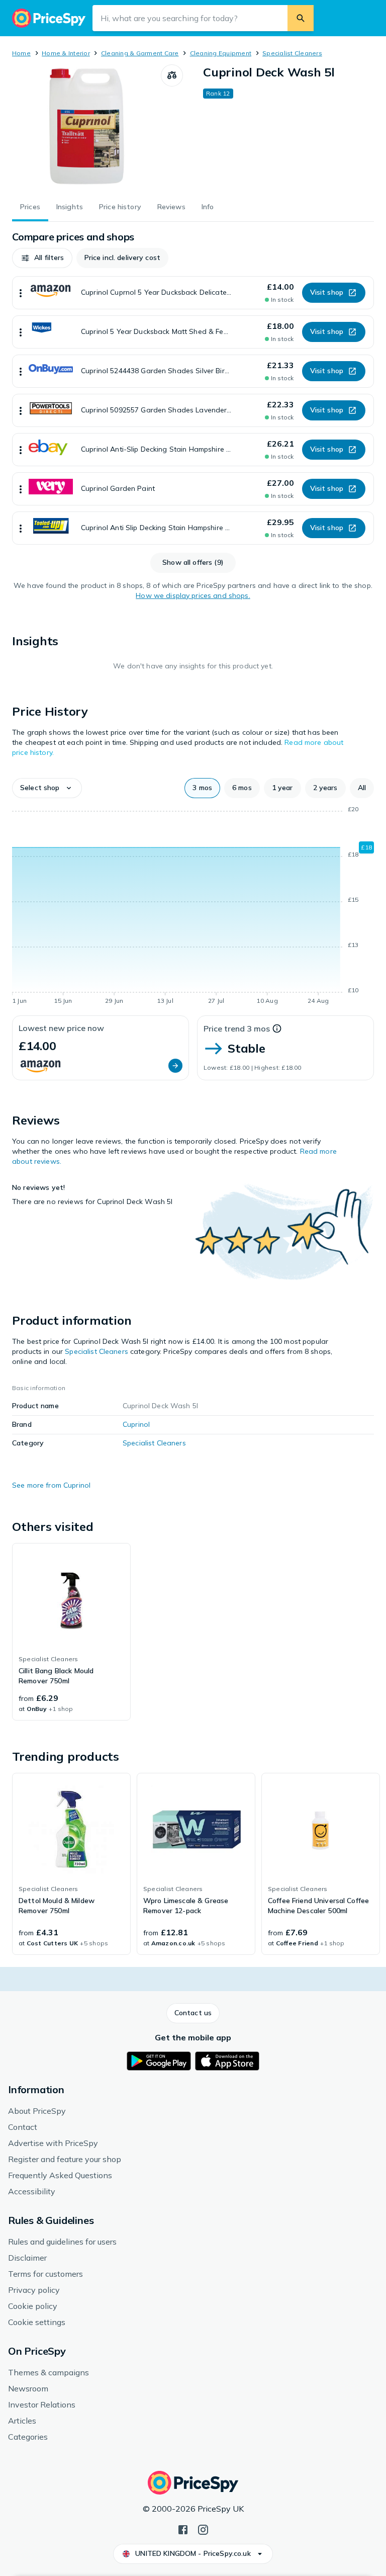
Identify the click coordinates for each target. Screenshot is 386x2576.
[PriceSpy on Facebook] (183, 2529)
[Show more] (21, 293)
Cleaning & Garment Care (140, 53)
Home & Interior (66, 53)
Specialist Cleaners (292, 53)
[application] (193, 907)
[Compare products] (172, 75)
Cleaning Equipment (221, 53)
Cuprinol (136, 1424)
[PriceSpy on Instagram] (203, 2529)
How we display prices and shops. (193, 595)
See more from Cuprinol (51, 1485)
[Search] (301, 18)
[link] (71, 1632)
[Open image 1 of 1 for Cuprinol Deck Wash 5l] (86, 127)
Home (21, 53)
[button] (42, 258)
